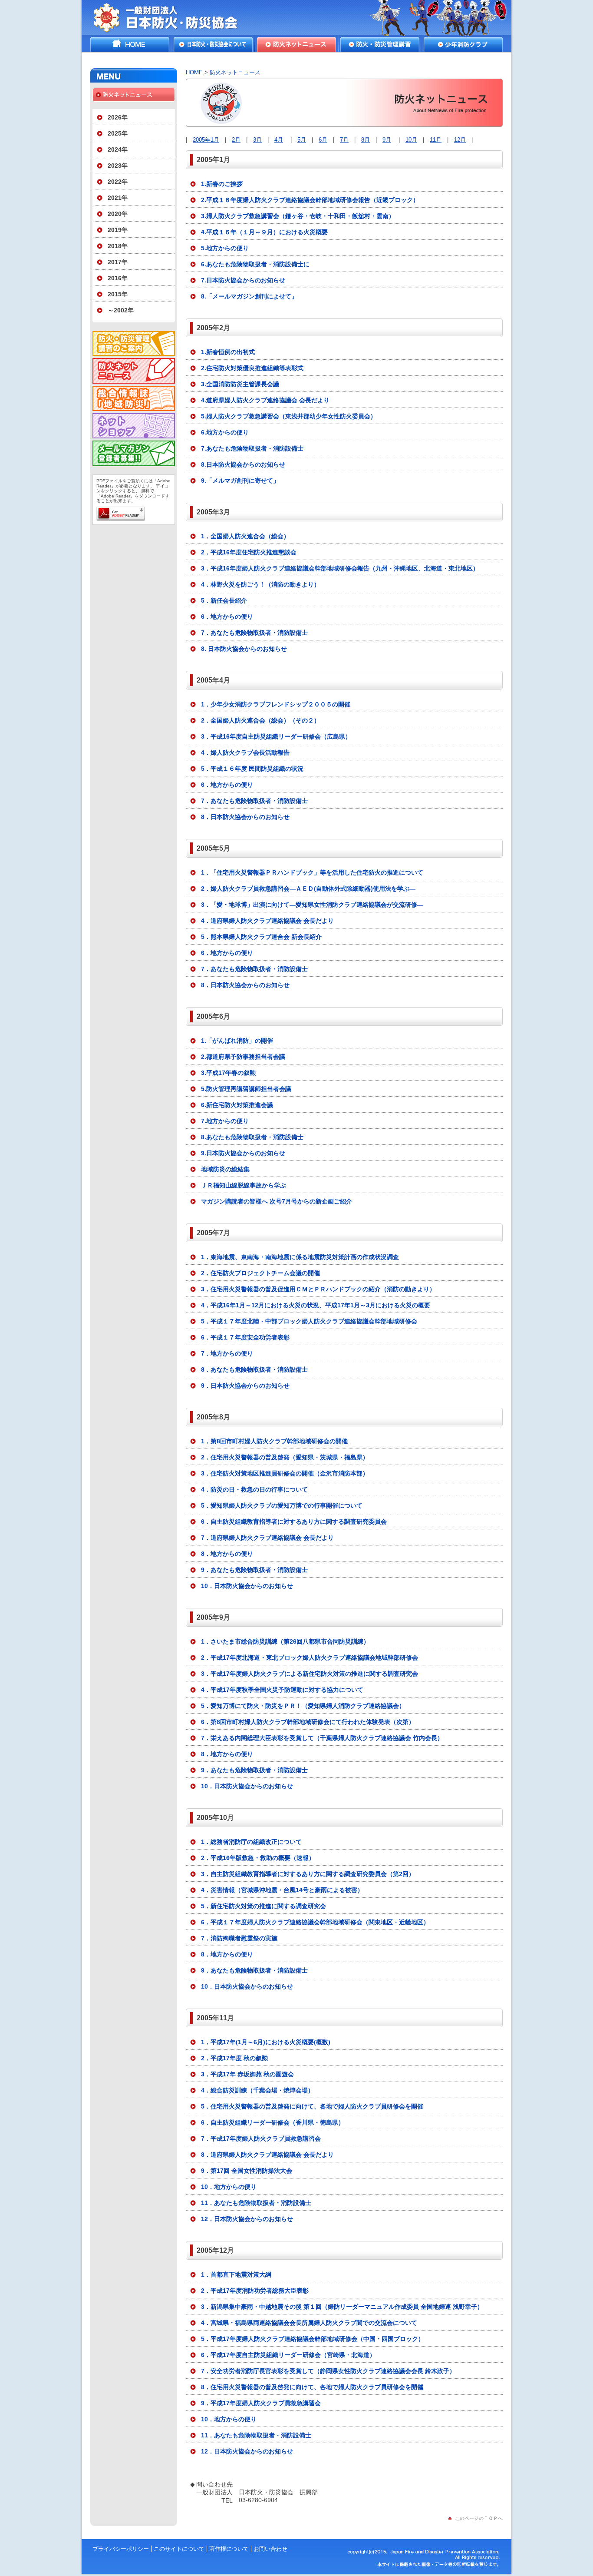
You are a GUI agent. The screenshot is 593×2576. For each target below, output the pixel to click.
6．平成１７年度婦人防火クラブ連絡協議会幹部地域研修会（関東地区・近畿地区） (315, 1922)
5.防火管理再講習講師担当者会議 (246, 1089)
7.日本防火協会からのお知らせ (243, 280)
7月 (344, 140)
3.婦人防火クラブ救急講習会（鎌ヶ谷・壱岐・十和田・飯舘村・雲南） (298, 216)
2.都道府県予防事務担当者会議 (243, 1057)
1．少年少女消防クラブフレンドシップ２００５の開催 (276, 704)
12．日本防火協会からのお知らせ (247, 2219)
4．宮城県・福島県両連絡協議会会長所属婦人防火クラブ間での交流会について (309, 2323)
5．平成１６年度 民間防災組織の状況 (252, 769)
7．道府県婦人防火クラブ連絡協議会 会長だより (267, 1538)
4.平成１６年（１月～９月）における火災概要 (264, 232)
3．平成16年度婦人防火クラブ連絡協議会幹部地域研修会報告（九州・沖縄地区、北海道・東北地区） (340, 568)
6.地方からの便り (225, 432)
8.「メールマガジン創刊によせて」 (249, 296)
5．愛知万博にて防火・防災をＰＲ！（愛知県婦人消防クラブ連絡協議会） (303, 1706)
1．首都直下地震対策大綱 (236, 2274)
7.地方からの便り (225, 1121)
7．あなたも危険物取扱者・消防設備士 (254, 633)
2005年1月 (206, 140)
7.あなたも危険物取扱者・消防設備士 (252, 448)
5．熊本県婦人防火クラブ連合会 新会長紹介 (261, 937)
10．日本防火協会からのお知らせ (247, 1586)
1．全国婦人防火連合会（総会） (245, 536)
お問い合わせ (270, 2549)
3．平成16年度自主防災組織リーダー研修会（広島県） (276, 736)
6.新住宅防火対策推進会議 (237, 1105)
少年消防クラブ (463, 44)
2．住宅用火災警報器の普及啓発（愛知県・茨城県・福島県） (285, 1457)
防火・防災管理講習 (380, 44)
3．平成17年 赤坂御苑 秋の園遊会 (247, 2074)
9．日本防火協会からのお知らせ (245, 1386)
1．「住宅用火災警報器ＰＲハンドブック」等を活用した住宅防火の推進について (312, 872)
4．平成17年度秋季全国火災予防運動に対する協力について (282, 1690)
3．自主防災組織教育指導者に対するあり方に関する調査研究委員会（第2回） (308, 1874)
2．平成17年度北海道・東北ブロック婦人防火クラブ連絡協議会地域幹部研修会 (310, 1658)
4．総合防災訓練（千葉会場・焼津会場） (257, 2090)
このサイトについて (179, 2549)
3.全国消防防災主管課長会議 (240, 384)
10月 (411, 140)
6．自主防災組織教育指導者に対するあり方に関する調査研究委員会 (294, 1522)
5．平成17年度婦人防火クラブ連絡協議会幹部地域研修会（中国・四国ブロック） (313, 2339)
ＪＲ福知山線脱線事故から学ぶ (244, 1185)
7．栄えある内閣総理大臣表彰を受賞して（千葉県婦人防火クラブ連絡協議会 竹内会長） (322, 1738)
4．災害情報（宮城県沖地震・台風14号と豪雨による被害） (282, 1890)
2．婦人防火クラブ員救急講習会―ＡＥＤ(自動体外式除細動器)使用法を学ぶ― (308, 889)
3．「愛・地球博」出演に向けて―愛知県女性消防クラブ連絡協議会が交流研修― (312, 905)
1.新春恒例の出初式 (228, 352)
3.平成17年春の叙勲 (228, 1073)
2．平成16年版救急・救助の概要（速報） (258, 1858)
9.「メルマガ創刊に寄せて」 (240, 481)
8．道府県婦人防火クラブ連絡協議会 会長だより (267, 2155)
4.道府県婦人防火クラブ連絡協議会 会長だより (265, 400)
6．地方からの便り (227, 617)
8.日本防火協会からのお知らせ (243, 464)
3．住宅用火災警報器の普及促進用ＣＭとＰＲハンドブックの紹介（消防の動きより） (318, 1289)
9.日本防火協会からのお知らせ (243, 1153)
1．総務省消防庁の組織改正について (251, 1842)
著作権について (229, 2549)
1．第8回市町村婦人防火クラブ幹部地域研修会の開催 (274, 1441)
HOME (130, 44)
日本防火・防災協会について (213, 44)
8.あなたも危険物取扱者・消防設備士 (252, 1137)
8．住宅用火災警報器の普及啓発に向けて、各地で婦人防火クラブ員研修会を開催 (312, 2387)
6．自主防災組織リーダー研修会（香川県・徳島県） (273, 2122)
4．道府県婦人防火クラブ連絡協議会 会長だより (267, 921)
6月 (323, 140)
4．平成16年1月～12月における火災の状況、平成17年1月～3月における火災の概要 (316, 1305)
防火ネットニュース (296, 44)
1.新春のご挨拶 (222, 184)
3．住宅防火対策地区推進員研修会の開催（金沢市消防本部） (285, 1473)
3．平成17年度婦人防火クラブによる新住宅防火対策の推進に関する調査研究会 (310, 1674)
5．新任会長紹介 (224, 600)
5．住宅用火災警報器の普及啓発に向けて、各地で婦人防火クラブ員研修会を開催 (312, 2106)
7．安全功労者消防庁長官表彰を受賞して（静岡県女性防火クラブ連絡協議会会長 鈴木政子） (328, 2371)
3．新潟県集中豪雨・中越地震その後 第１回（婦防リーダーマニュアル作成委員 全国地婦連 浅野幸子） (342, 2307)
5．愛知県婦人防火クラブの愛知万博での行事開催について (282, 1505)
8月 (366, 140)
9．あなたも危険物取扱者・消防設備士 (254, 1570)
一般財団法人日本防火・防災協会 (172, 17)
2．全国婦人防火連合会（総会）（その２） (260, 720)
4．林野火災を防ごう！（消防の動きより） (260, 584)
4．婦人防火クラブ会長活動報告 (245, 753)
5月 (302, 140)
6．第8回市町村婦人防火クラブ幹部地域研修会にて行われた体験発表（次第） (308, 1722)
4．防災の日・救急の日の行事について (254, 1489)
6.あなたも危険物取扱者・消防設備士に (255, 264)
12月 (460, 140)
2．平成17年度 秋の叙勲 (234, 2058)
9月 (387, 140)
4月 (279, 140)
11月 (436, 140)
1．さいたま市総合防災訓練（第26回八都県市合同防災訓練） (285, 1641)
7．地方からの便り (227, 1353)
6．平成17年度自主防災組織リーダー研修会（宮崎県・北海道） (288, 2355)
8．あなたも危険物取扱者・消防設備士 (254, 1369)
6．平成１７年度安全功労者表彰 (245, 1337)
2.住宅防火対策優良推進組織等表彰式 (252, 368)
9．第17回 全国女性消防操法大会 (247, 2171)
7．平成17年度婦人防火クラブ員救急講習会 (261, 2138)
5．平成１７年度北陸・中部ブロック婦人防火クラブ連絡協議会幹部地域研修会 (309, 1321)
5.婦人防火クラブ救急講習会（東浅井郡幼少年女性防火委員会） (289, 416)
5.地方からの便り (225, 248)
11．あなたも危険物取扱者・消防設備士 (256, 2203)
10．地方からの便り (229, 2187)
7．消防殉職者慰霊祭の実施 (239, 1938)
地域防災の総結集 (225, 1169)
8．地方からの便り (227, 1554)
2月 (236, 140)
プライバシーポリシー (121, 2549)
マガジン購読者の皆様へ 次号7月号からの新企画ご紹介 (277, 1201)
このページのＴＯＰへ (479, 2518)
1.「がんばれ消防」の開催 (237, 1041)
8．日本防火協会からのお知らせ (245, 817)
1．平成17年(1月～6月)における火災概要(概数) (266, 2042)
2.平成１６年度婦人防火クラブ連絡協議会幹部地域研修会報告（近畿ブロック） (310, 200)
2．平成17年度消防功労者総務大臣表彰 (255, 2291)
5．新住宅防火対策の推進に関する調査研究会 (264, 1906)
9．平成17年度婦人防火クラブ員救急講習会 (261, 2403)
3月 (257, 140)
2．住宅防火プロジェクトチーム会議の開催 (260, 1273)
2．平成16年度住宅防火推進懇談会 (249, 552)
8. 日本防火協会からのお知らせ (244, 649)
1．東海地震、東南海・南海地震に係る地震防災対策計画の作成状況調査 (300, 1257)
